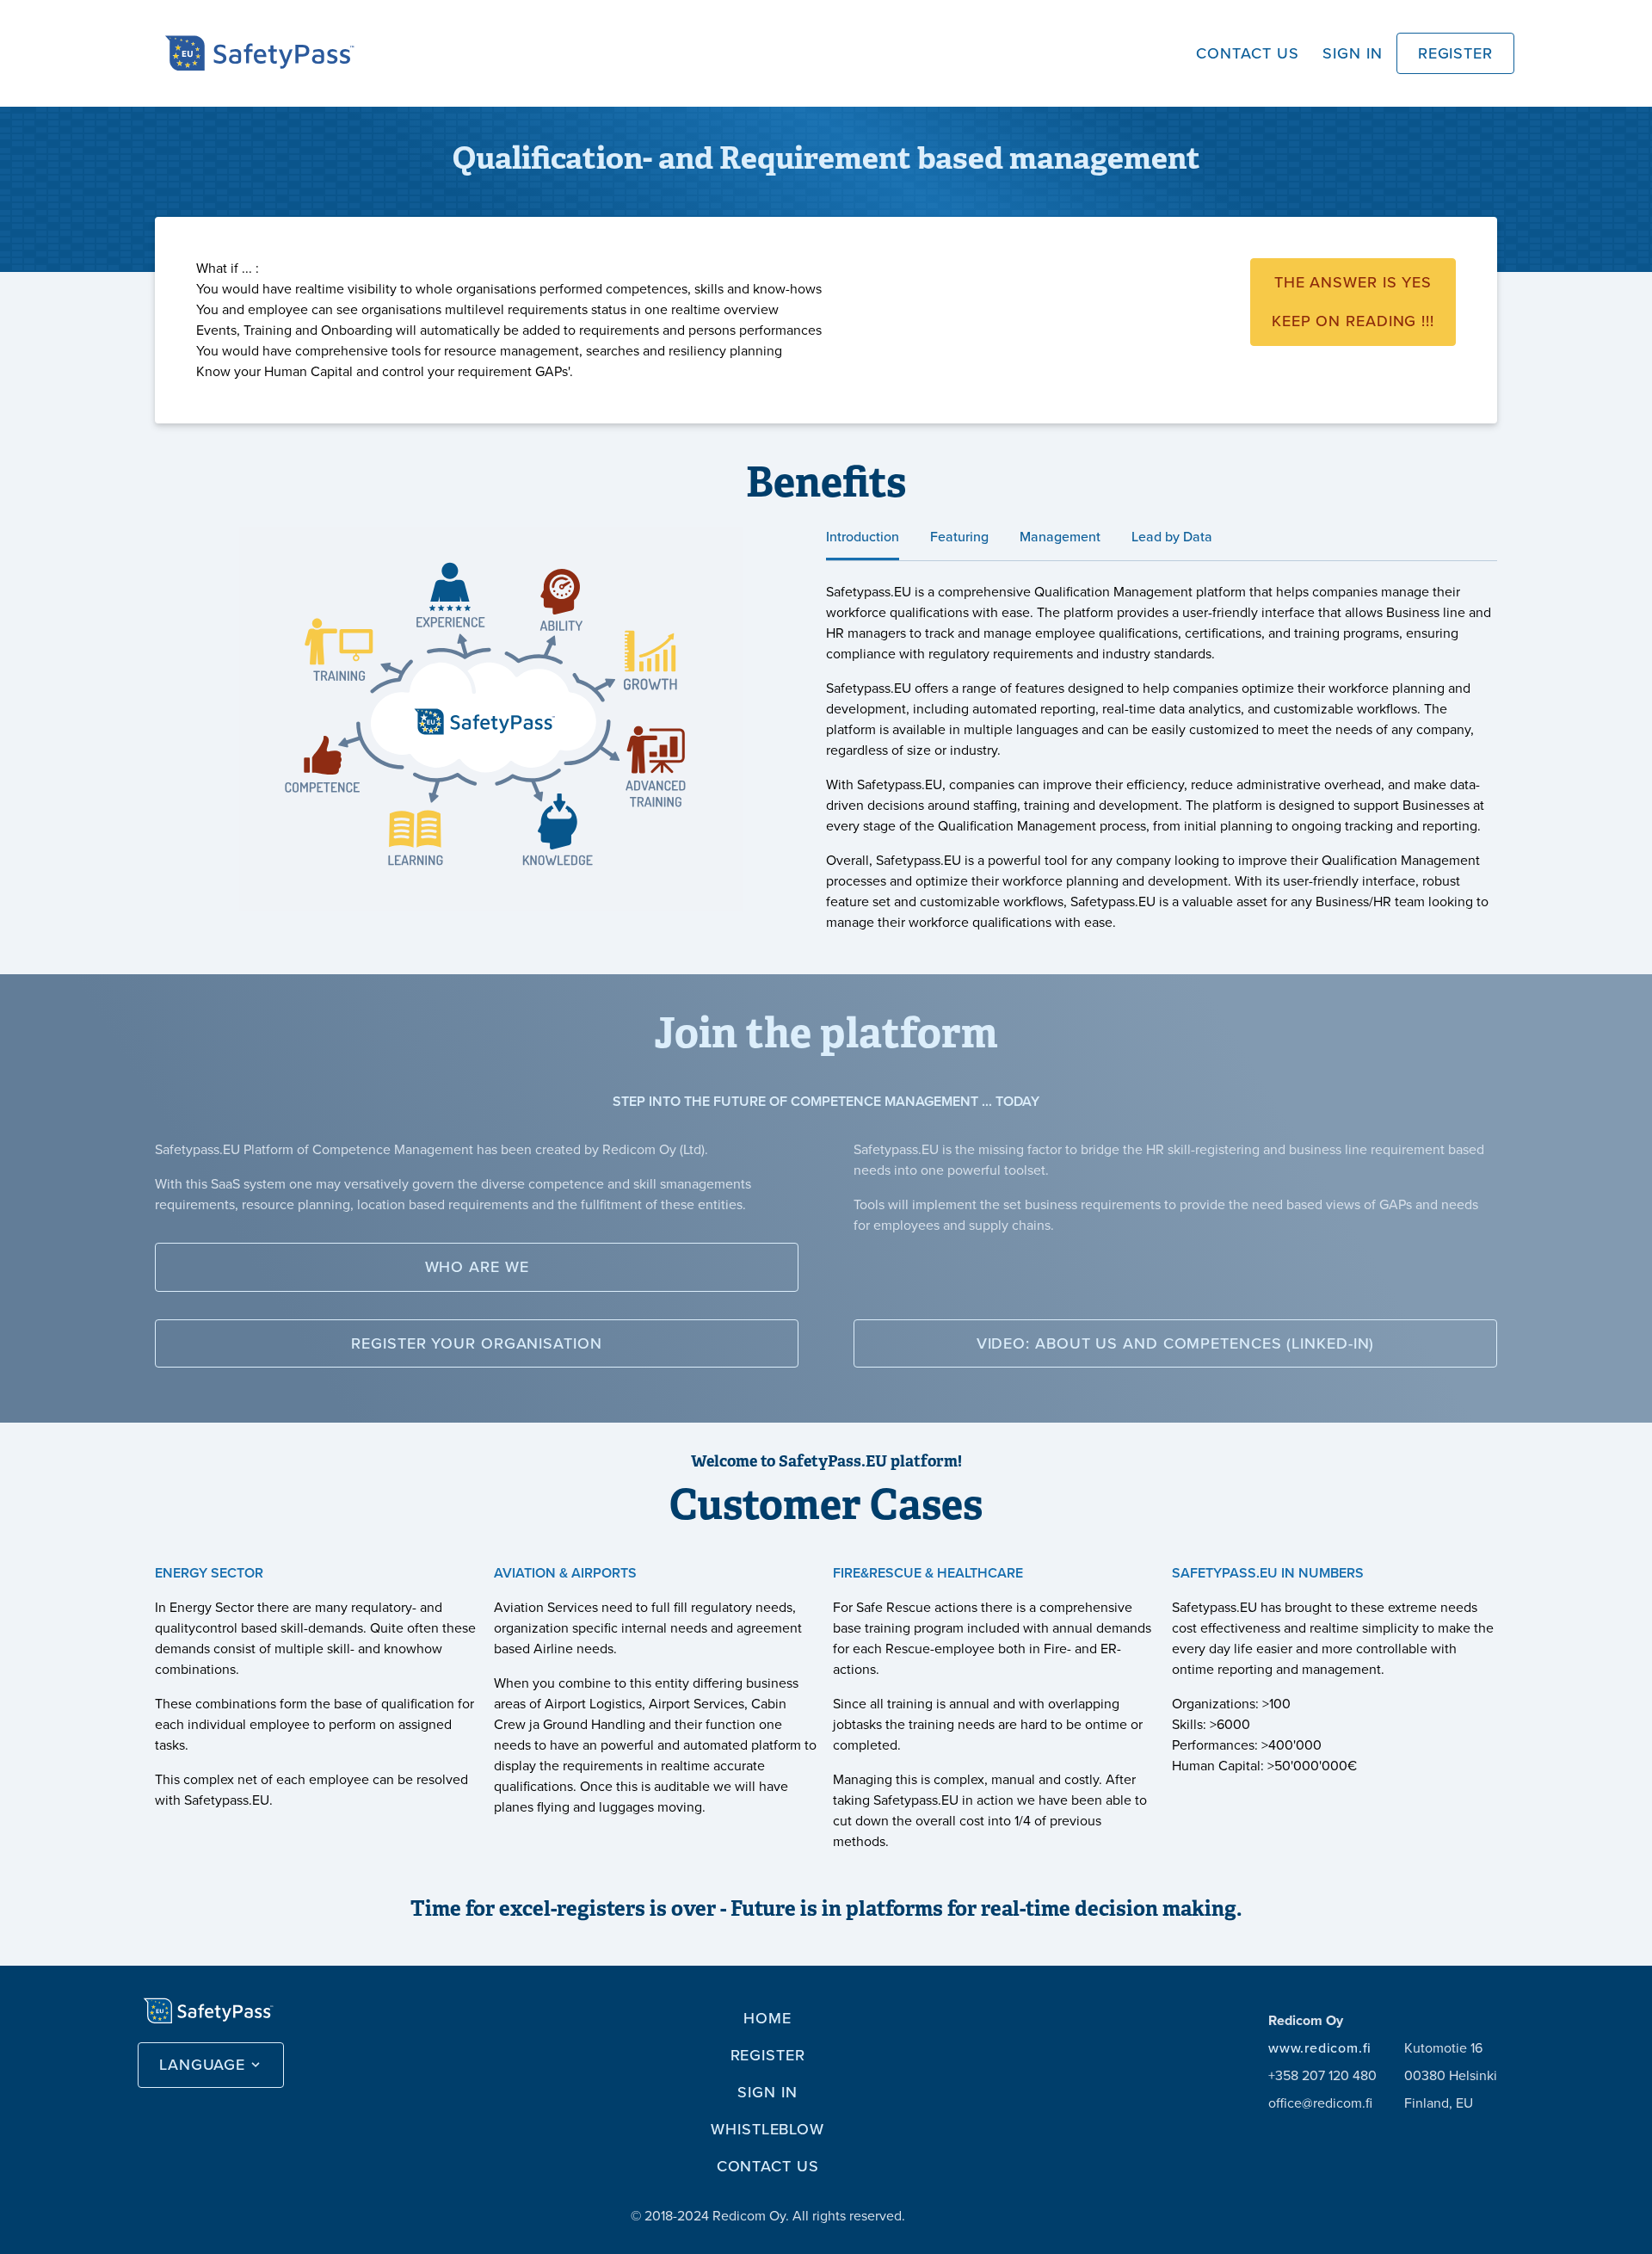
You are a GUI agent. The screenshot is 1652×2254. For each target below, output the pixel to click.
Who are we (477, 1267)
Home (767, 2018)
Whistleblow (767, 2129)
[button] (211, 2065)
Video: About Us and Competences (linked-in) (1176, 1343)
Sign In (1352, 53)
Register (1455, 53)
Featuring (959, 537)
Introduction (863, 537)
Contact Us (1247, 53)
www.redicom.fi (1320, 2048)
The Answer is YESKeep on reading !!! (1353, 302)
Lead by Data (1172, 537)
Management (1060, 537)
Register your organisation (476, 1343)
